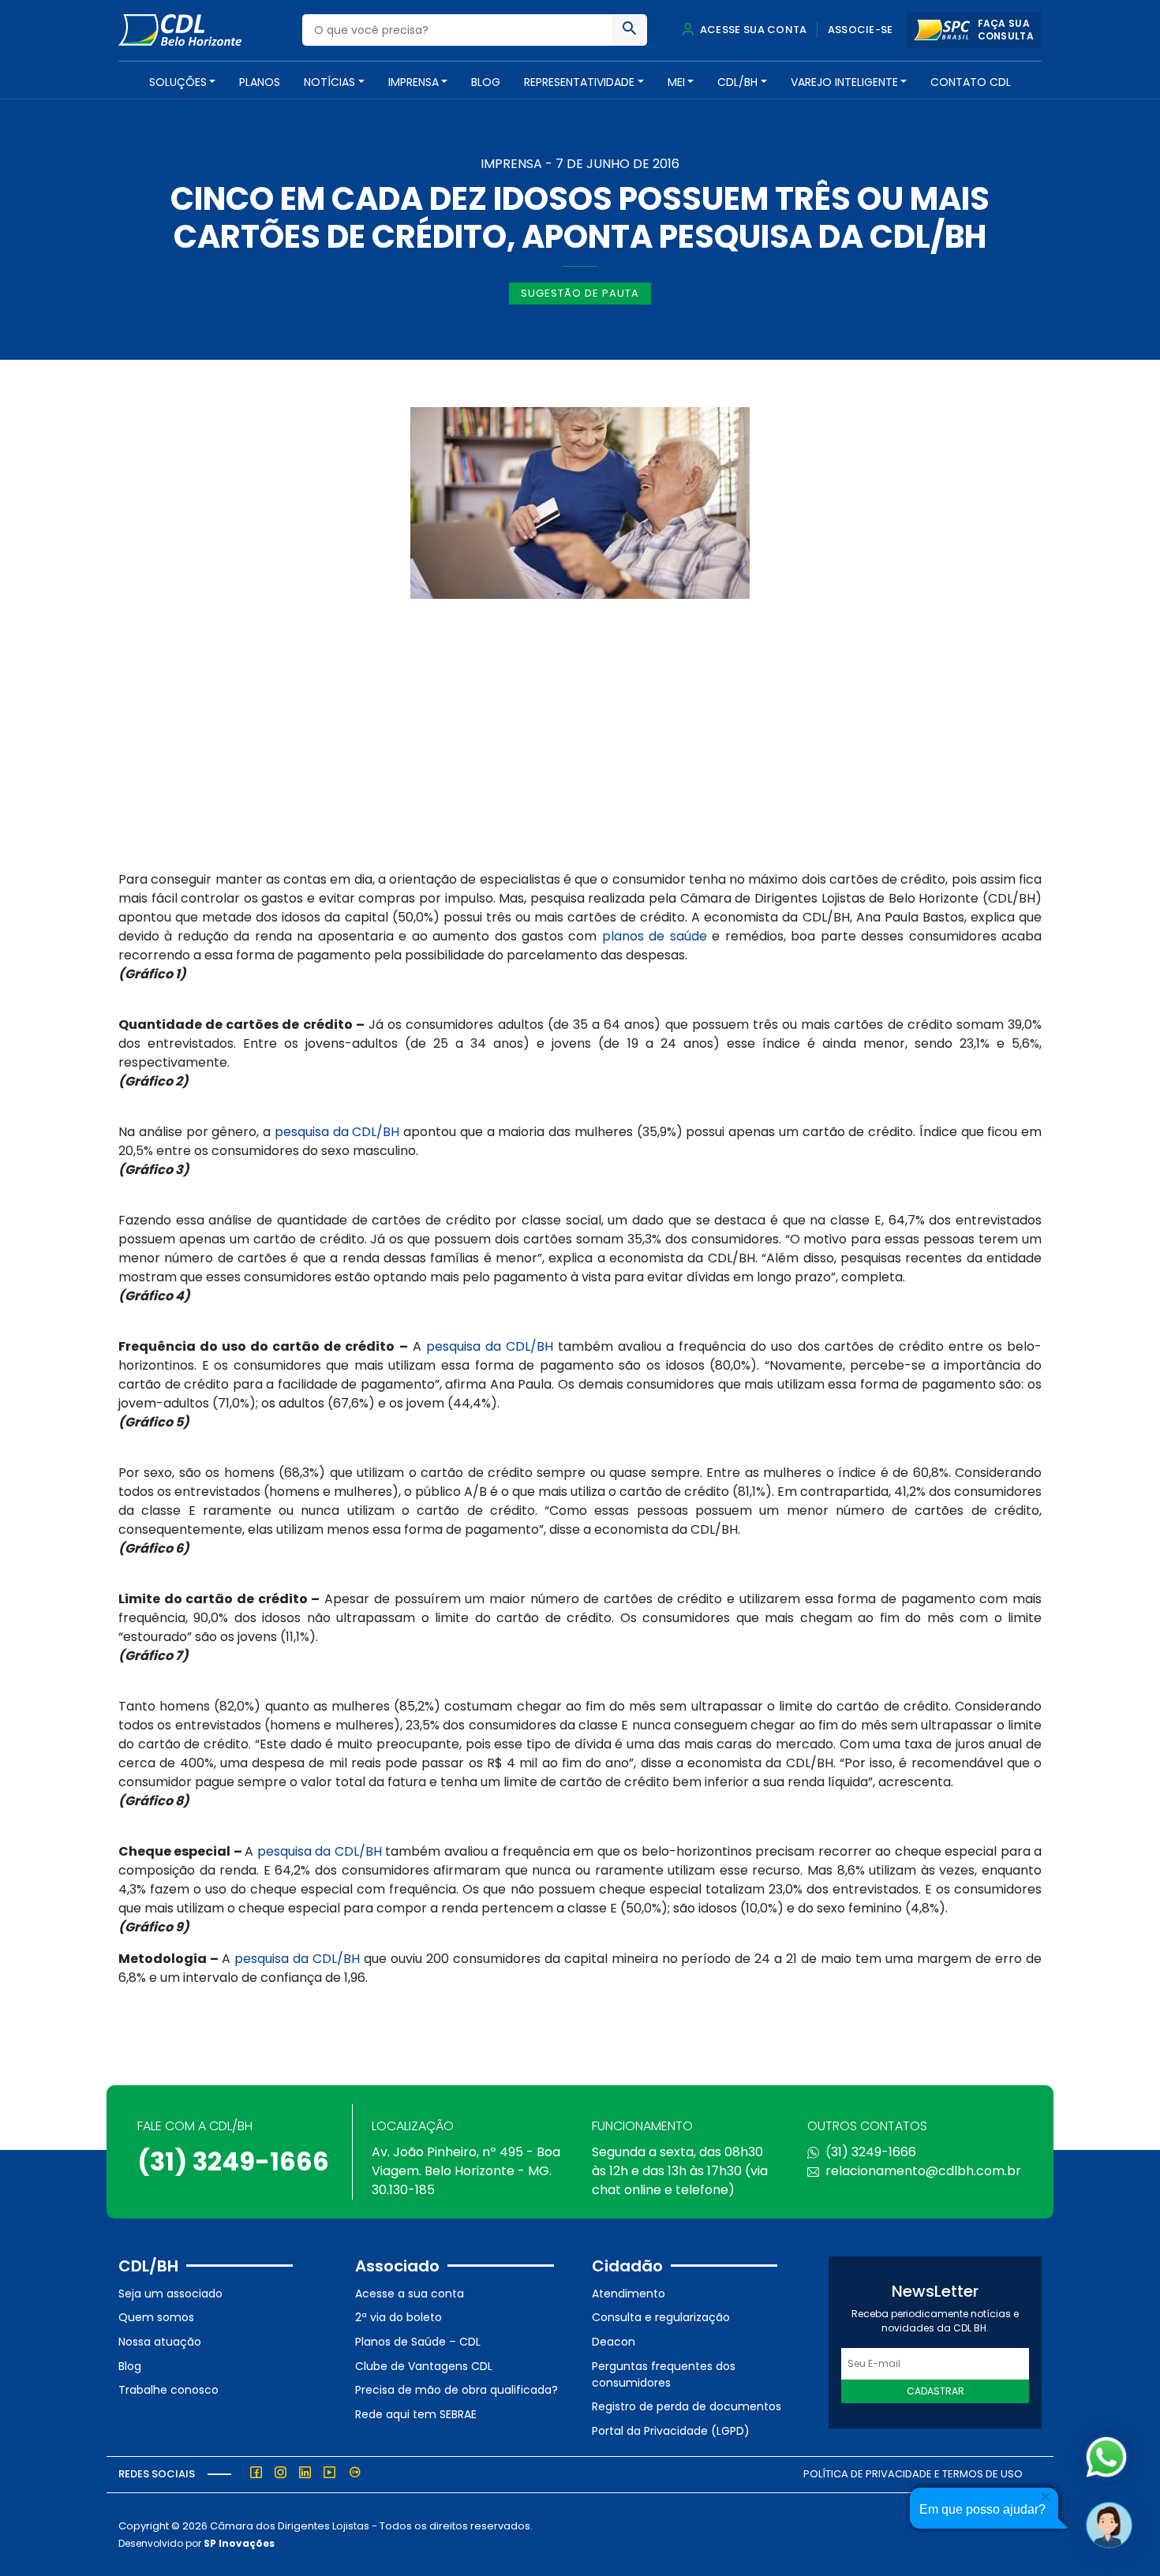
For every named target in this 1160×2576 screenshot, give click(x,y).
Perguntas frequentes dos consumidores (664, 2374)
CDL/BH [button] (737, 82)
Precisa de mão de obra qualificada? (457, 2390)
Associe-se (861, 30)
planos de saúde (655, 936)
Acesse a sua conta (410, 2294)
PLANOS (260, 82)
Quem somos (156, 2317)
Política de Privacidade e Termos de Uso (913, 2474)
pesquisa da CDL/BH (337, 1132)
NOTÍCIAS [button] (329, 82)
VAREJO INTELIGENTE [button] (844, 82)
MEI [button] (676, 82)
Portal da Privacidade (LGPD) (671, 2431)
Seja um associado (170, 2294)
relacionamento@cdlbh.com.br (923, 2171)
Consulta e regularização (661, 2317)
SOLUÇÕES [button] (178, 82)
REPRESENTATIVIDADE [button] (579, 82)
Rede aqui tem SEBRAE (416, 2414)
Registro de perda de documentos (687, 2406)
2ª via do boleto (399, 2317)
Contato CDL (971, 82)
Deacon (614, 2342)
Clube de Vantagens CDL (424, 2366)
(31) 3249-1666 (233, 2161)
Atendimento (629, 2294)
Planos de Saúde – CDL (418, 2342)
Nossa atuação (160, 2342)
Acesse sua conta (752, 30)
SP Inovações (239, 2543)
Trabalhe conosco (168, 2390)
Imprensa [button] (413, 82)
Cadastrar (935, 2391)
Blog (486, 82)
